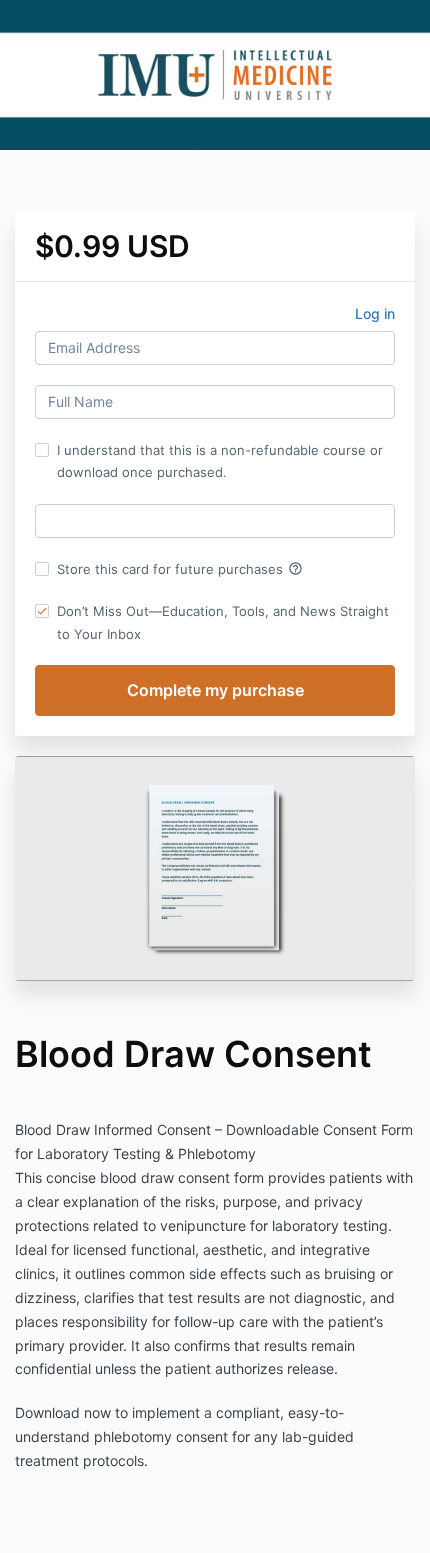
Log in (375, 313)
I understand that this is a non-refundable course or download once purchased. (220, 461)
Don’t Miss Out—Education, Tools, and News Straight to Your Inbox (223, 622)
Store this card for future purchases (180, 569)
